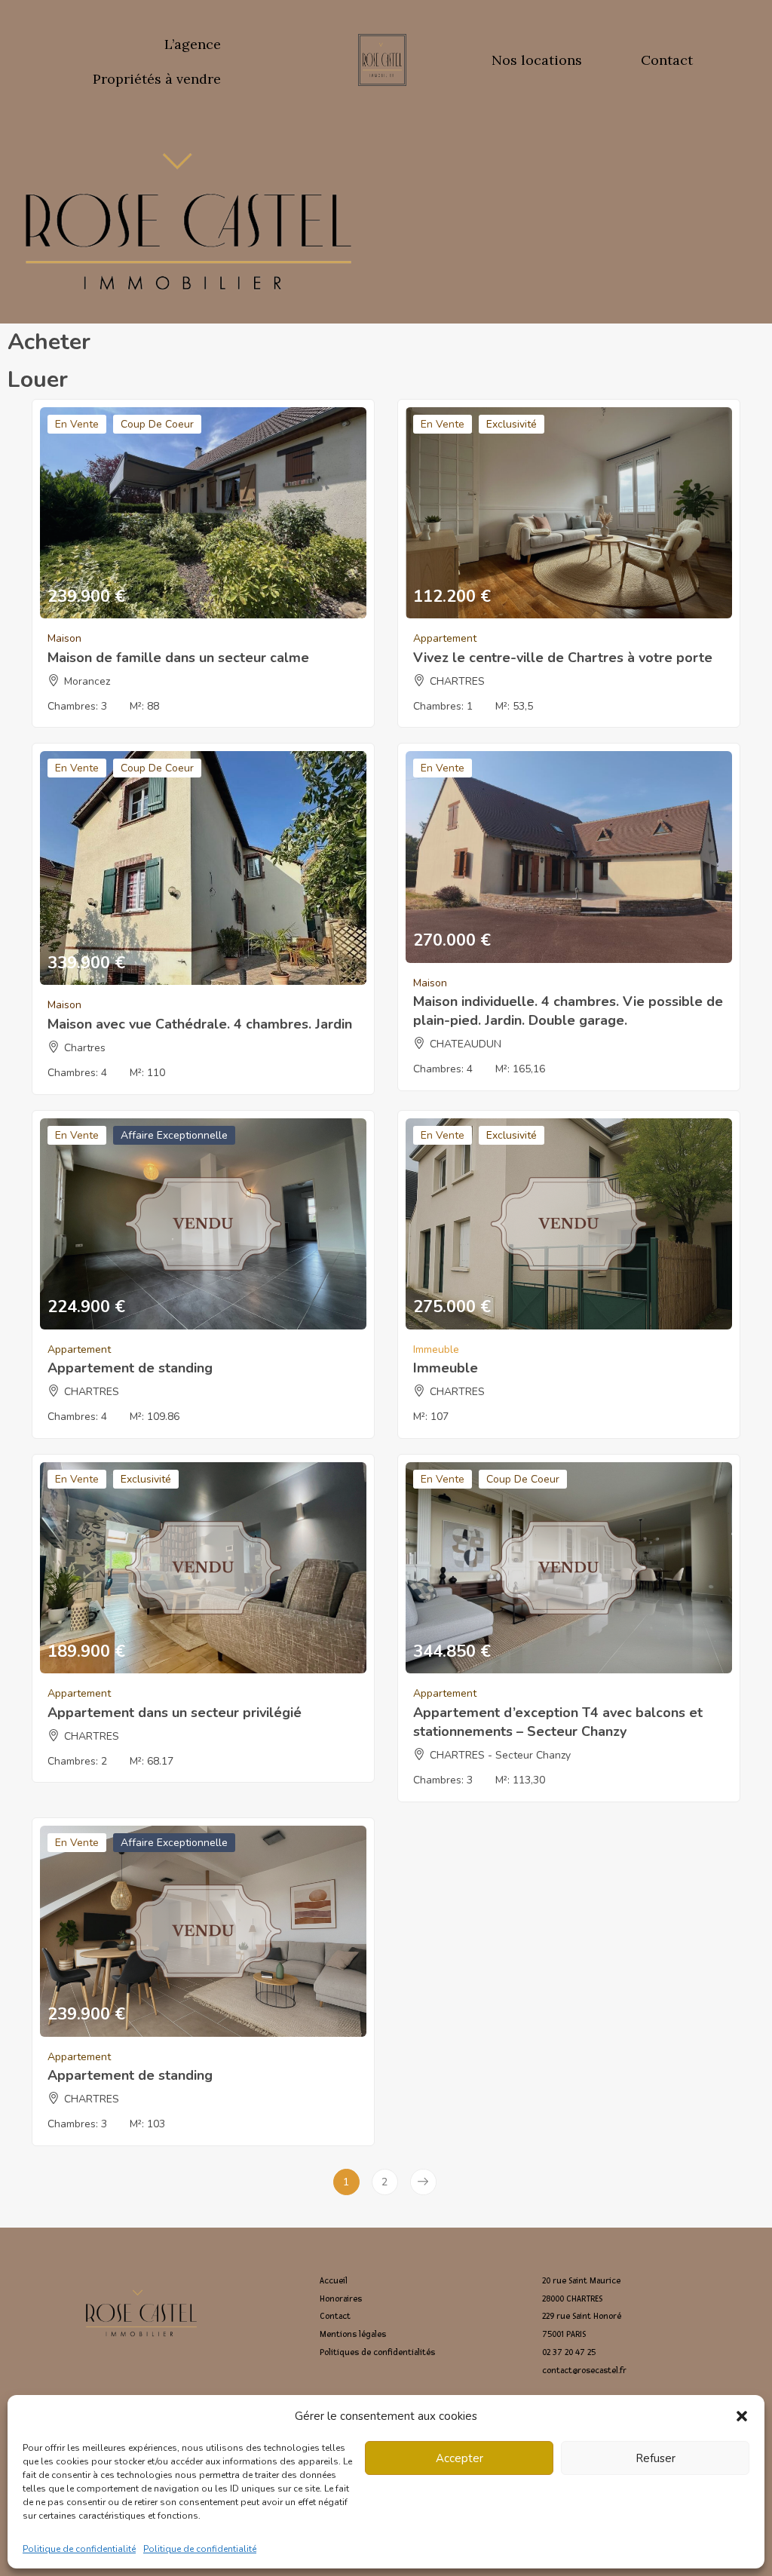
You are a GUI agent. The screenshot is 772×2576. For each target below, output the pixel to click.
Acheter (49, 342)
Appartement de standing (130, 1368)
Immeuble (436, 1349)
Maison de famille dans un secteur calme (178, 658)
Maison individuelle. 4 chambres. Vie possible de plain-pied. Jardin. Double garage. (568, 1011)
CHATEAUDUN (466, 1044)
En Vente (77, 424)
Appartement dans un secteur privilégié (175, 1713)
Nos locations (537, 60)
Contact (667, 60)
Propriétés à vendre (157, 79)
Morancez (87, 681)
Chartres (85, 1048)
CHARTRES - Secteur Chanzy (500, 1755)
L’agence (193, 44)
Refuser (656, 2458)
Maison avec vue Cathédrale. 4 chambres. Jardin (200, 1024)
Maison (64, 638)
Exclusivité (512, 424)
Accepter (460, 2458)
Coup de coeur (157, 424)
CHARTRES (457, 681)
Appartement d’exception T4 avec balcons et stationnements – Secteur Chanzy (558, 1722)
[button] (742, 2416)
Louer (38, 380)
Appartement (445, 638)
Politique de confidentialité (79, 2549)
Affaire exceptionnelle (174, 1135)
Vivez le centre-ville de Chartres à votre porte (563, 658)
